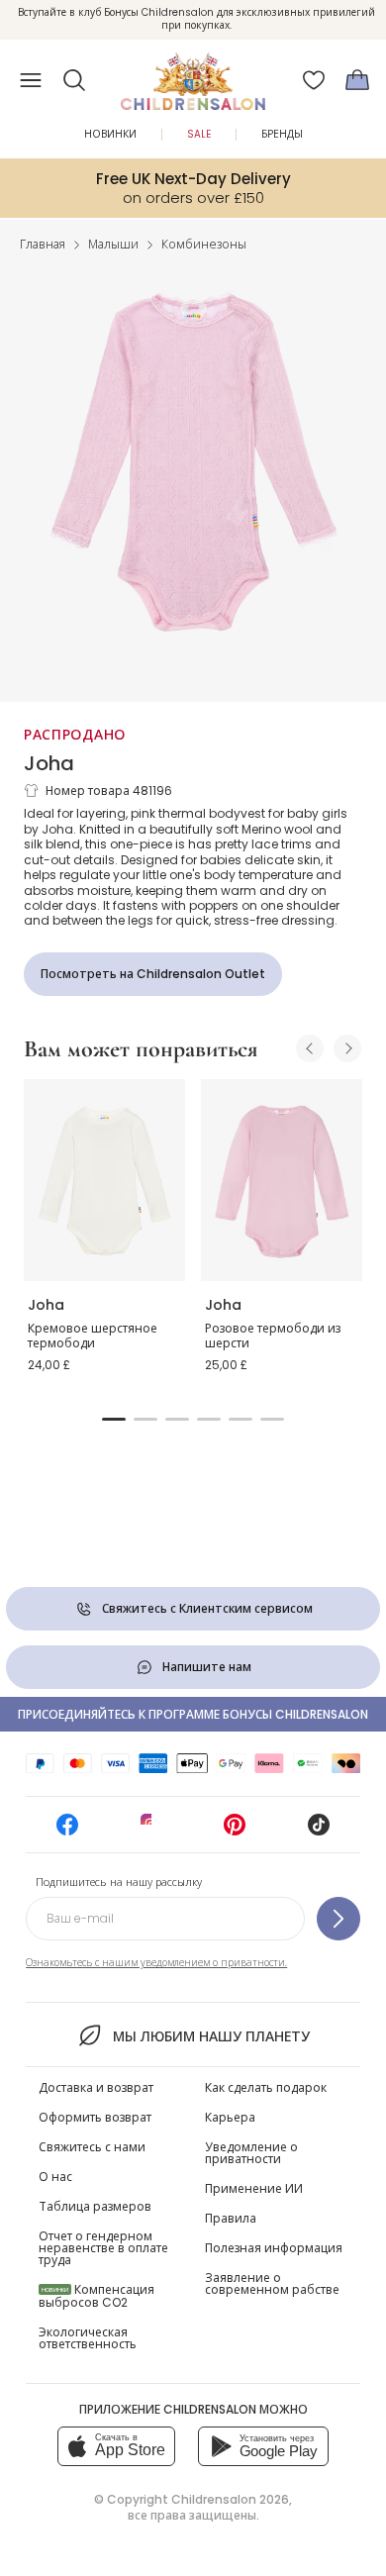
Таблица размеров (95, 2206)
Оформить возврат (95, 2117)
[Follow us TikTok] (319, 1831)
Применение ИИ (254, 2188)
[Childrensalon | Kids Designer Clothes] (193, 74)
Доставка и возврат (96, 2087)
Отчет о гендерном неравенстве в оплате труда (103, 2248)
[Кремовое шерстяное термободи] (104, 1180)
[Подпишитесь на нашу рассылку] (338, 1919)
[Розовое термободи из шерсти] (282, 1180)
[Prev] (310, 1048)
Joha (49, 763)
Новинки (110, 134)
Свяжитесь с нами (92, 2147)
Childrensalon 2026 (230, 2499)
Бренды (282, 134)
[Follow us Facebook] (67, 1831)
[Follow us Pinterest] (235, 1831)
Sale (199, 134)
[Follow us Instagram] (151, 1831)
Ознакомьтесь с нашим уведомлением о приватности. (156, 1963)
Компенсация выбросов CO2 (96, 2296)
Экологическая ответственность (88, 2338)
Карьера (230, 2117)
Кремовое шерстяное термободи (93, 1336)
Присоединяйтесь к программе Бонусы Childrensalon (193, 1714)
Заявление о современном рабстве (272, 2283)
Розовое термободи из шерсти (273, 1336)
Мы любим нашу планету (211, 2036)
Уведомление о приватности (251, 2153)
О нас (55, 2177)
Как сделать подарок (266, 2087)
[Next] (347, 1048)
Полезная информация (274, 2248)
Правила (231, 2218)
